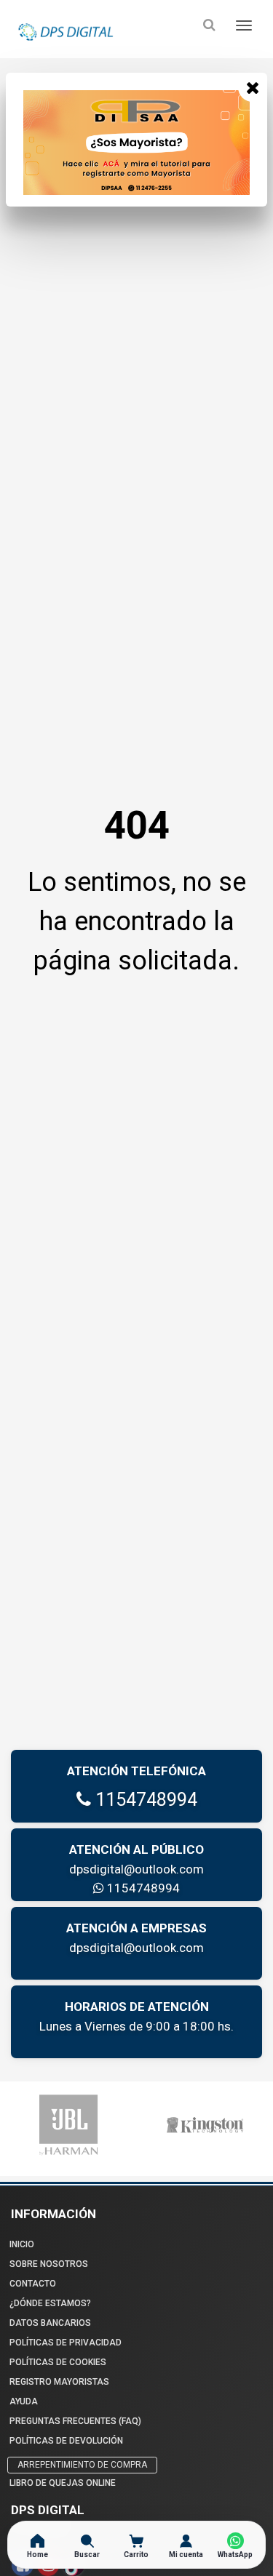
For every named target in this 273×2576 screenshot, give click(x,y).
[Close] (253, 87)
